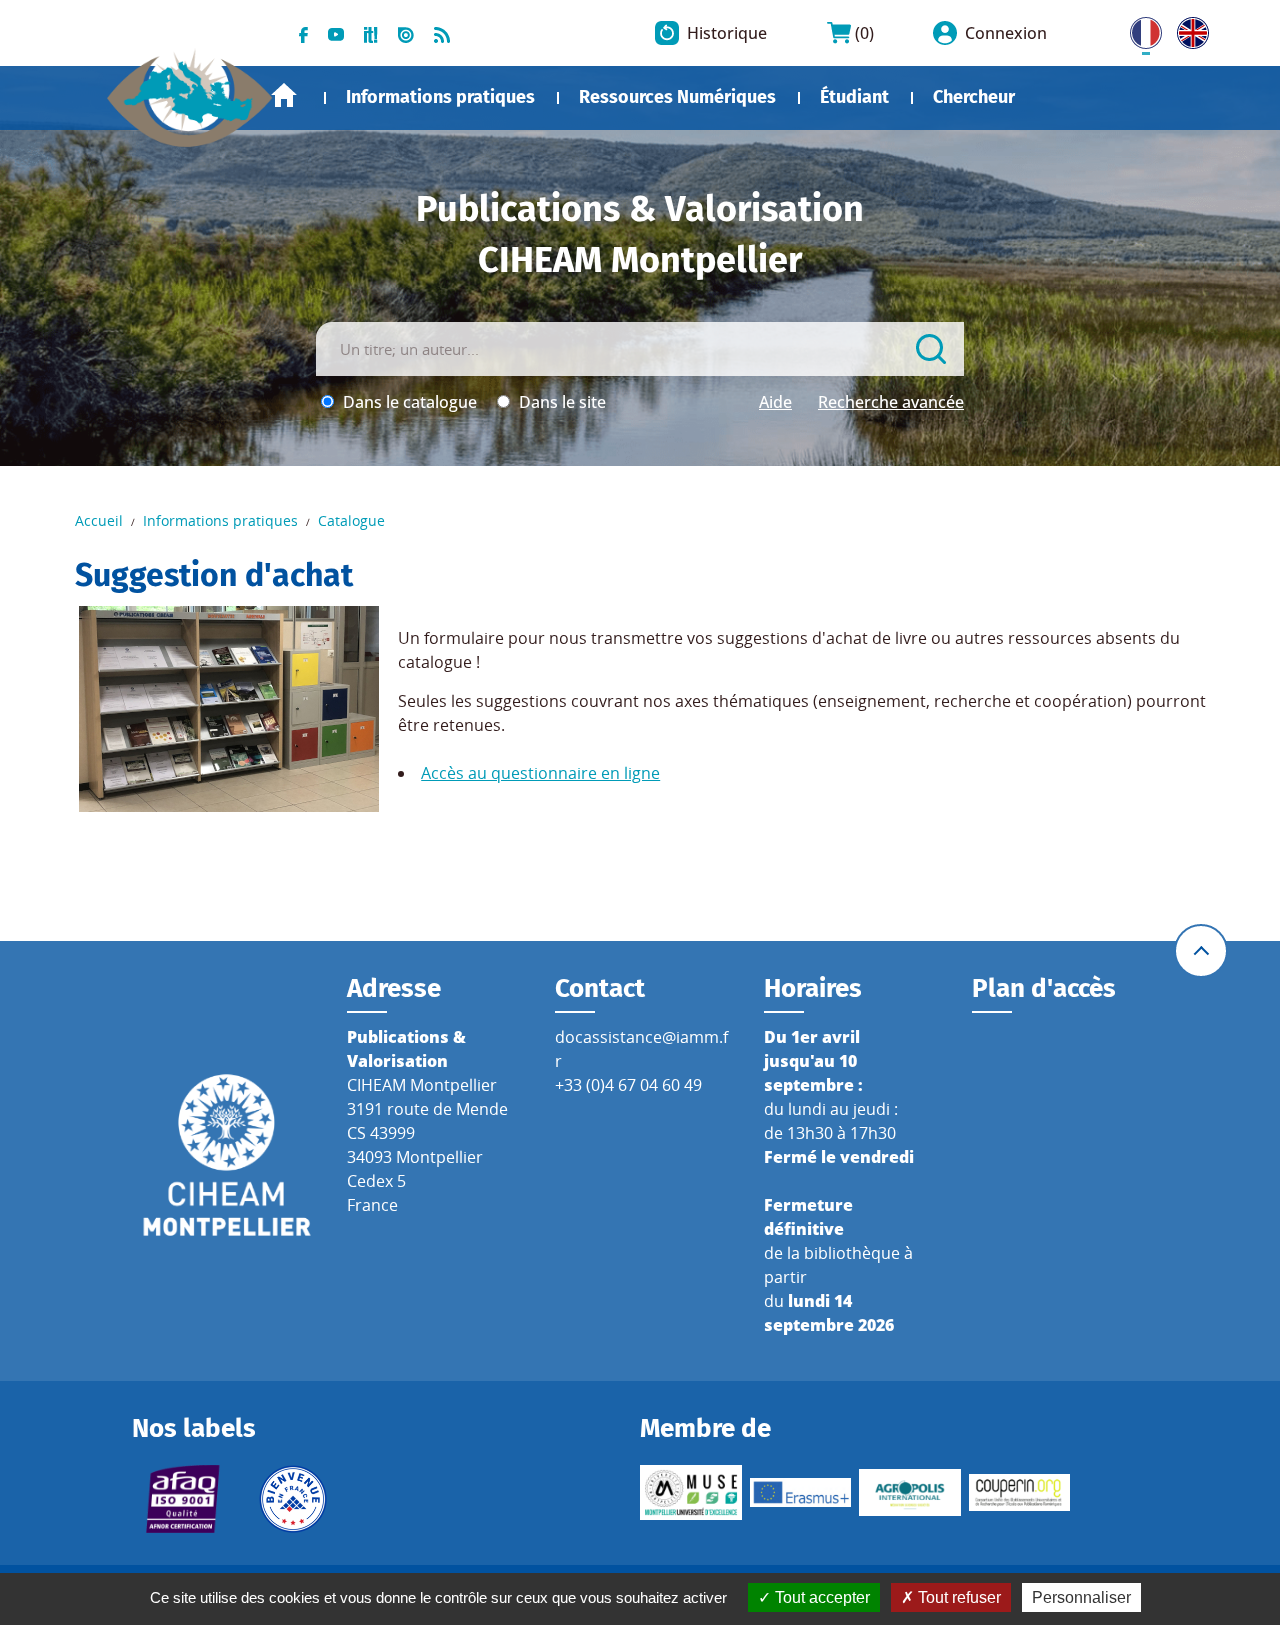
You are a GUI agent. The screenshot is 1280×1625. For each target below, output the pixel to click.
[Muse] (691, 1492)
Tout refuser (957, 1597)
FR (1139, 29)
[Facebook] (303, 33)
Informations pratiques (440, 97)
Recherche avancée (891, 402)
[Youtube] (336, 33)
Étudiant (854, 97)
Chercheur (974, 97)
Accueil (284, 95)
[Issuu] (406, 33)
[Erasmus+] (801, 1492)
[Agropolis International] (910, 1492)
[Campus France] (293, 1499)
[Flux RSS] (442, 33)
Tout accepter (820, 1597)
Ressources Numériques (677, 97)
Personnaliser (1081, 1597)
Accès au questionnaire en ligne (540, 773)
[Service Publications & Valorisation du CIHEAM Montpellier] (190, 89)
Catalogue (351, 520)
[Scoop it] (371, 33)
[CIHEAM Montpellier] (227, 1154)
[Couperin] (1020, 1492)
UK (1188, 29)
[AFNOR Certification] (183, 1499)
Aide (775, 402)
